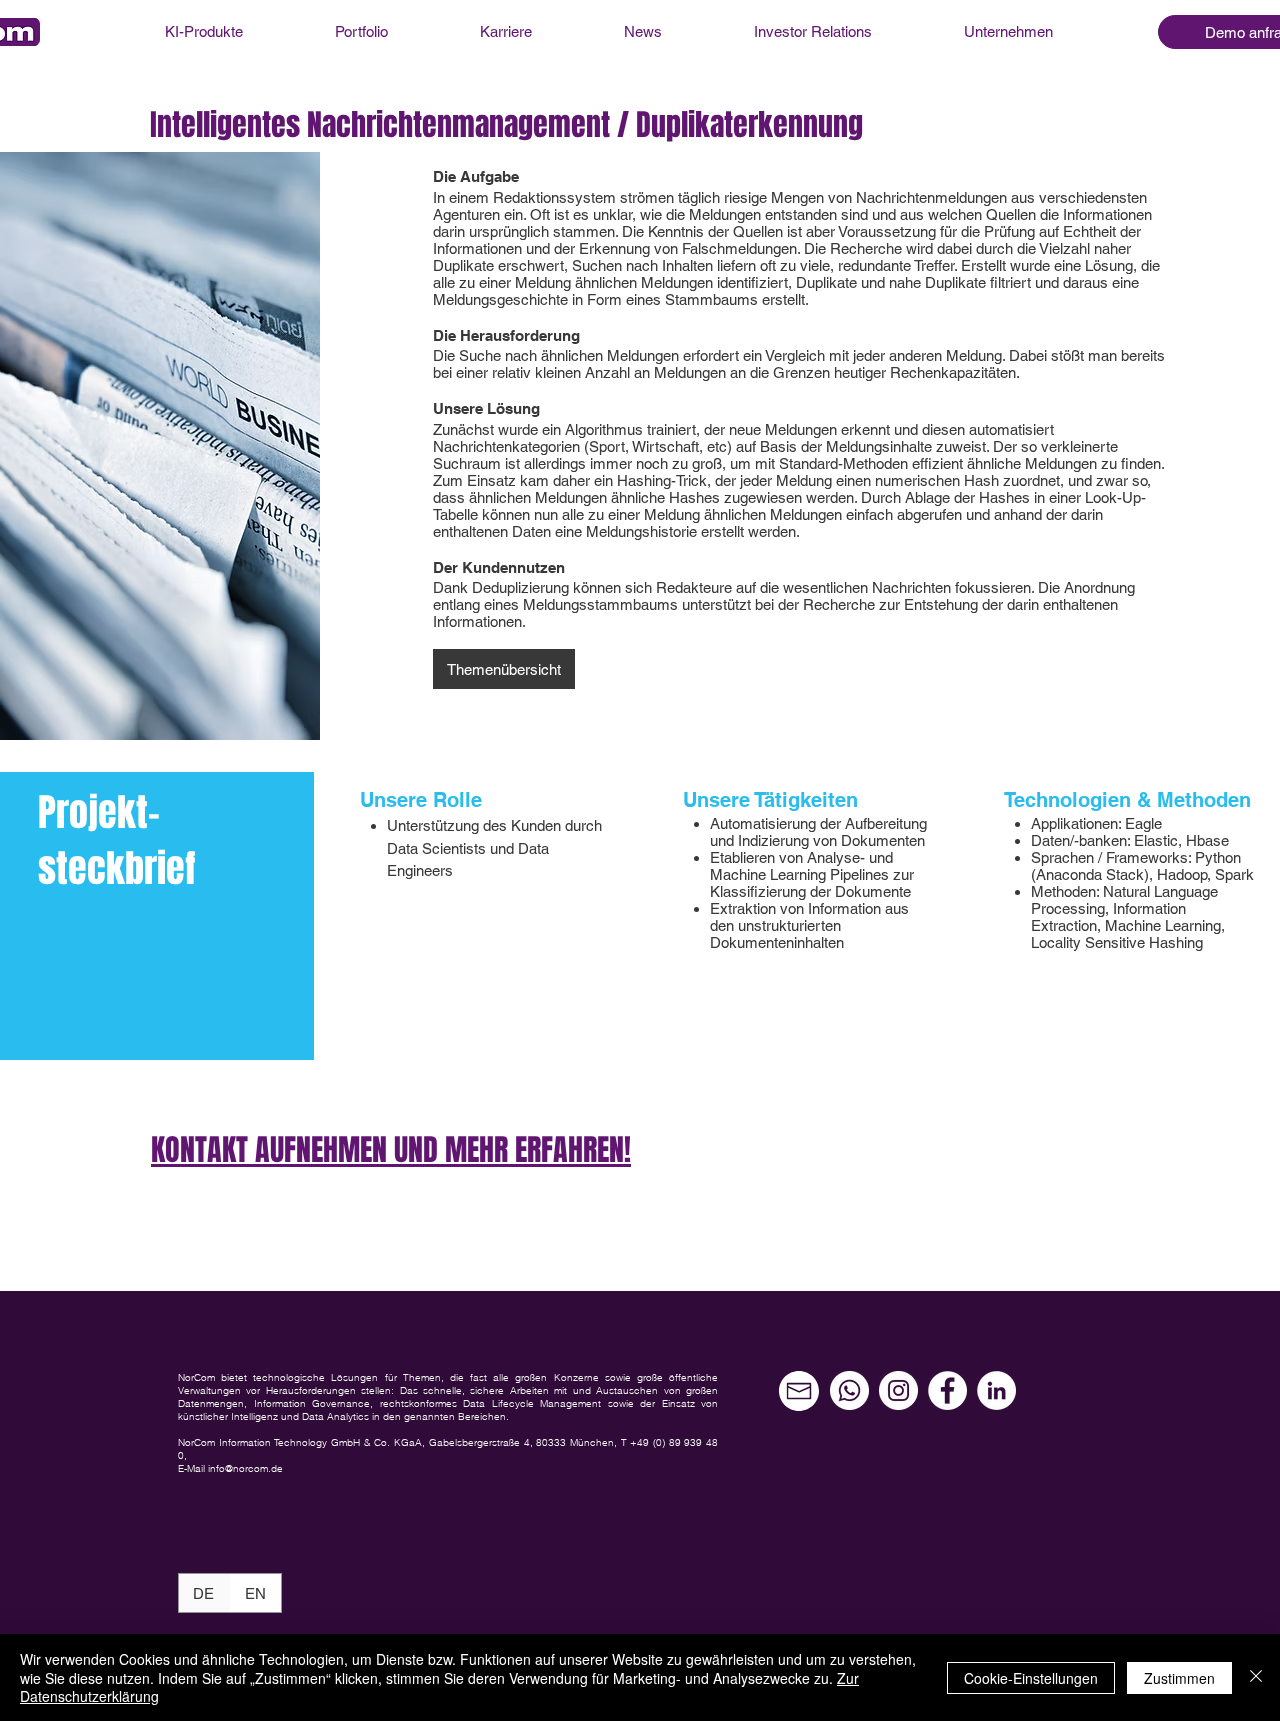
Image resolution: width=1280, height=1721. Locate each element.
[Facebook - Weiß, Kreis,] (947, 1390)
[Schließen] (1256, 1677)
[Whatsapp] (849, 1390)
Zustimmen (1179, 1678)
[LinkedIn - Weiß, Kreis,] (996, 1390)
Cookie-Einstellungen (1031, 1678)
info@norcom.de (245, 1468)
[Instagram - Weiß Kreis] (898, 1390)
